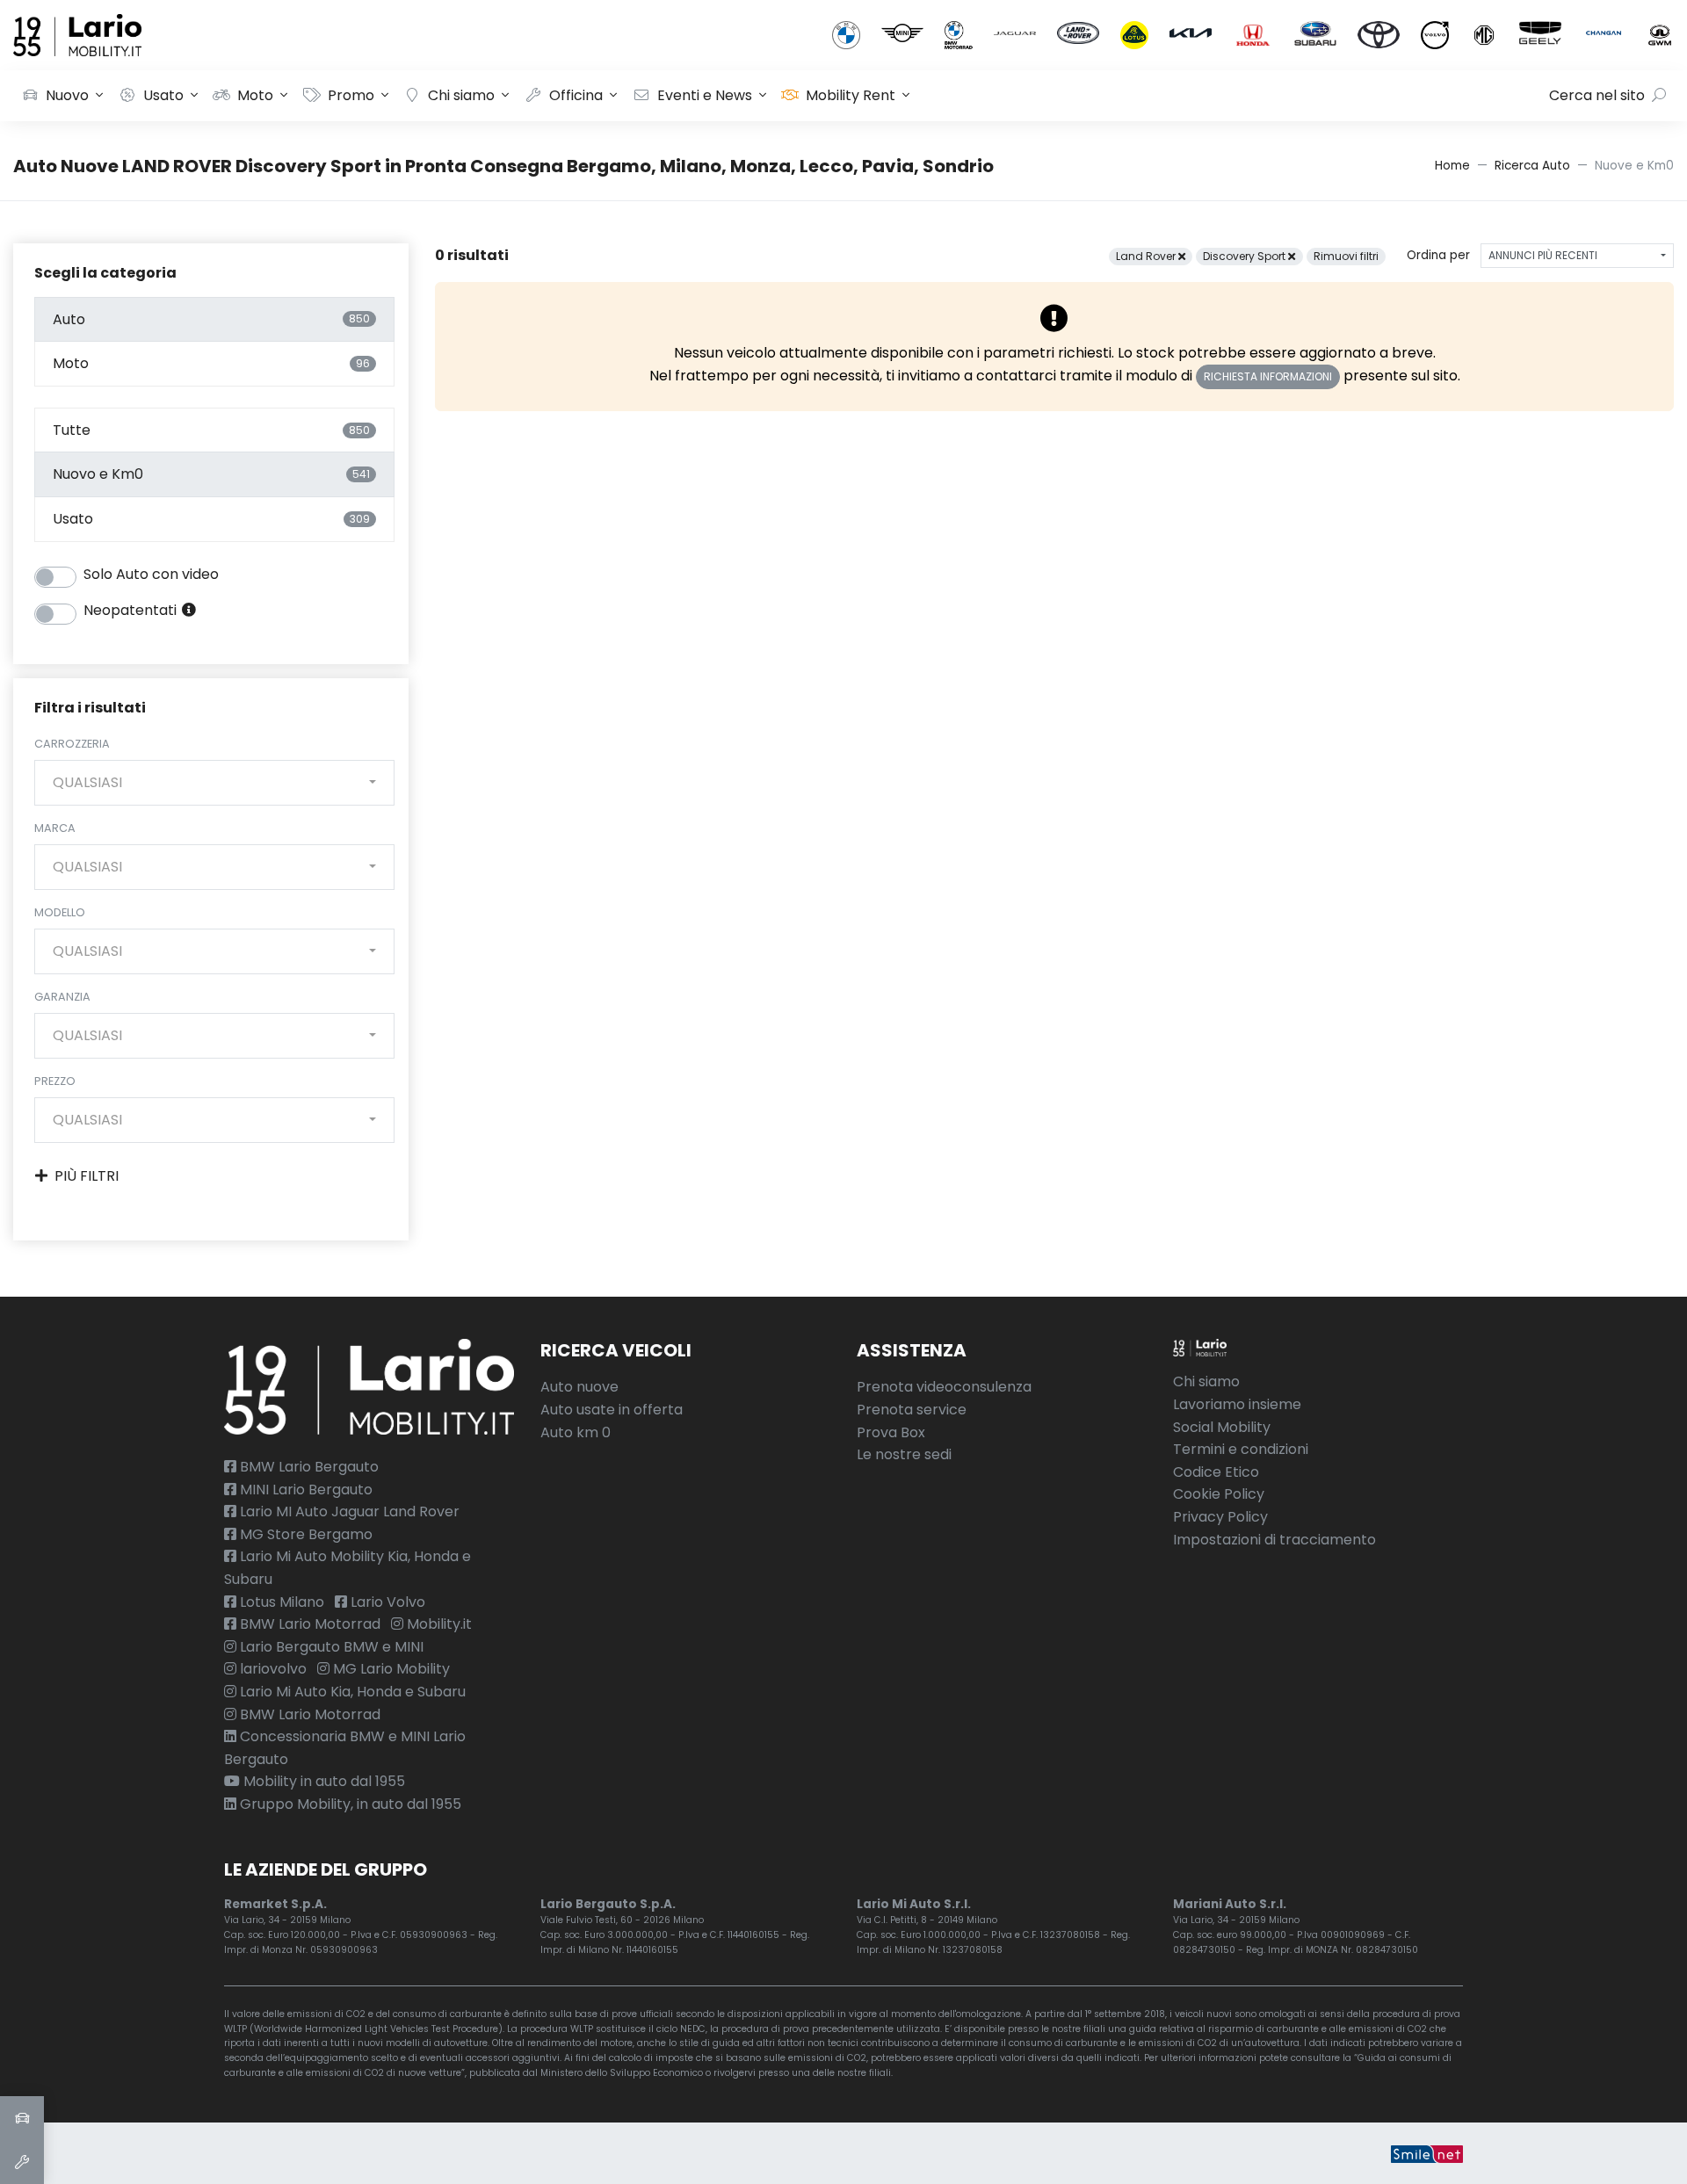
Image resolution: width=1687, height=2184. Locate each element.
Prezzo (55, 1081)
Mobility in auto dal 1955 (322, 1781)
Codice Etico (1216, 1472)
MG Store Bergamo (304, 1534)
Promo (351, 95)
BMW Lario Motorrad (308, 1624)
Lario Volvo (386, 1602)
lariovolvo (272, 1669)
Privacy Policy (1220, 1517)
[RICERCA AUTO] (22, 2118)
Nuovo (67, 95)
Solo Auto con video (151, 574)
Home (1452, 166)
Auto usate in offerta (612, 1410)
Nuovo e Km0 (211, 474)
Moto (255, 95)
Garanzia (62, 997)
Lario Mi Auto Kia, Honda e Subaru (351, 1692)
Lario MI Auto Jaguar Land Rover (348, 1511)
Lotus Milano (280, 1602)
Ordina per (1438, 255)
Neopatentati (132, 610)
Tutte (211, 430)
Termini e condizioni (1241, 1449)
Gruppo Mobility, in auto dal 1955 (349, 1804)
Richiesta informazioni (1268, 376)
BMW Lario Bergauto (308, 1467)
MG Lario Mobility (390, 1669)
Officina (576, 95)
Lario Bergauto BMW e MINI (330, 1647)
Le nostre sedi (904, 1454)
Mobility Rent (851, 95)
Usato (163, 95)
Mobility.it (438, 1624)
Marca (55, 828)
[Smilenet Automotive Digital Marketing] (1427, 2153)
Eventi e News (705, 95)
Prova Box (891, 1432)
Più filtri (87, 1176)
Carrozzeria (72, 744)
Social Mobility (1222, 1427)
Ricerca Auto (1532, 166)
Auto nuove (579, 1387)
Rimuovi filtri (1346, 256)
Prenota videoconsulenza (944, 1387)
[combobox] (214, 783)
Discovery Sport (1245, 256)
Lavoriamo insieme (1237, 1404)
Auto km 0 (576, 1432)
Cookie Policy (1219, 1494)
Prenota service (912, 1410)
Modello (60, 912)
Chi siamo (461, 95)
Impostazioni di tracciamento (1274, 1540)
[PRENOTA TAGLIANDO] (22, 2162)
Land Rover (1147, 256)
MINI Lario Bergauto (304, 1490)
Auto (211, 319)
